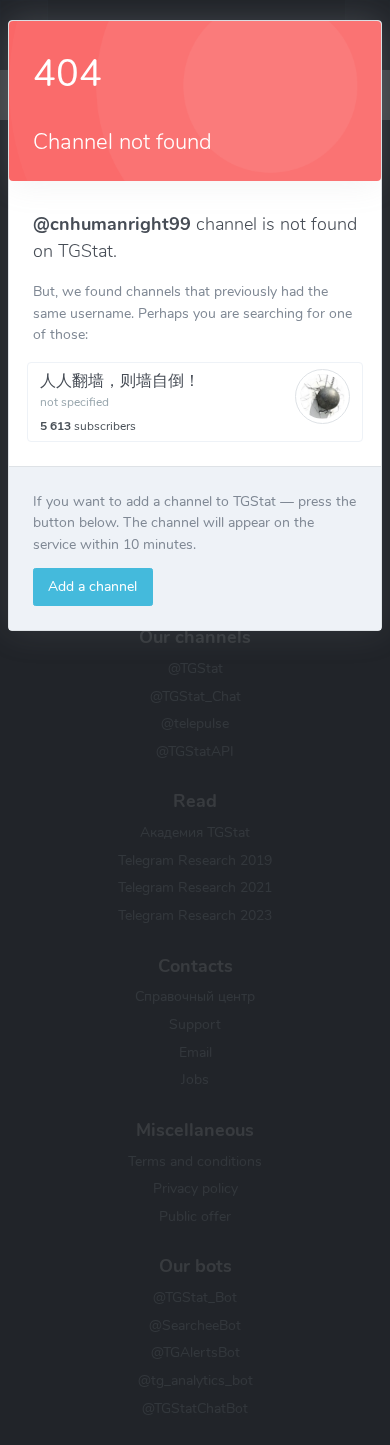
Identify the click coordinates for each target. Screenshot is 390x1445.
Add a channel (92, 586)
